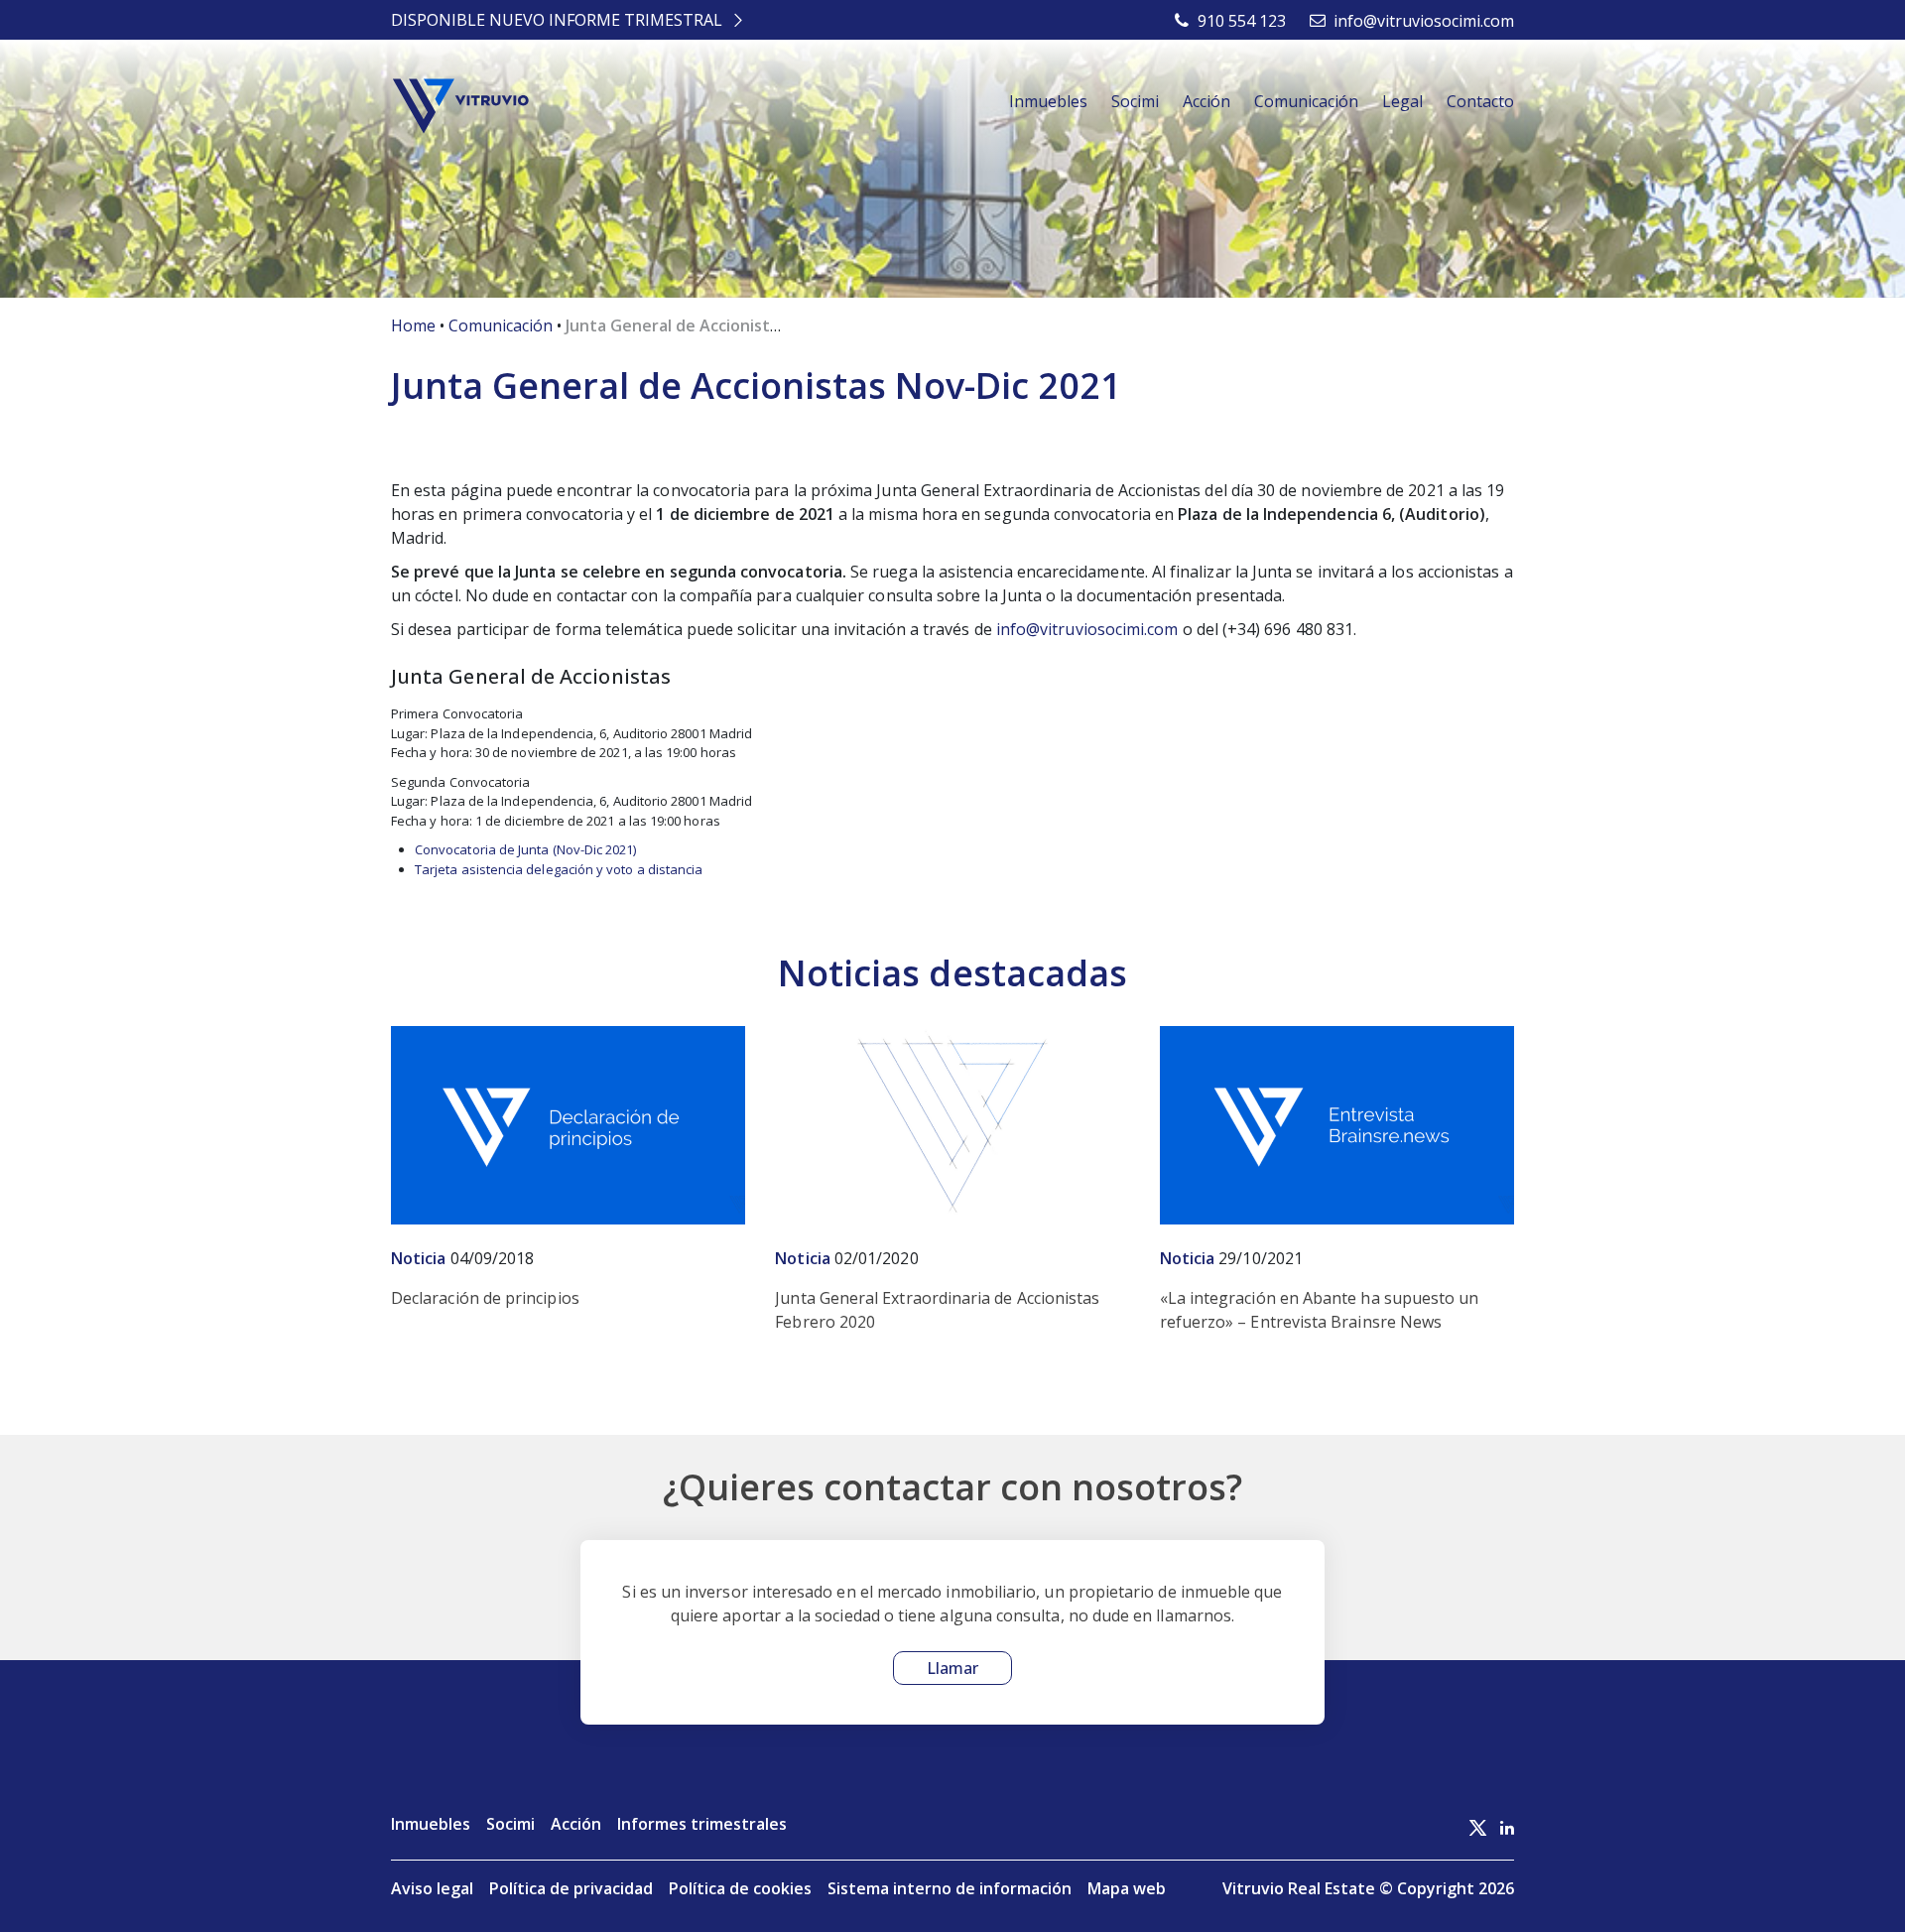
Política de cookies (740, 1888)
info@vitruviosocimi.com (1087, 629)
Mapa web (1127, 1888)
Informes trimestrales (702, 1824)
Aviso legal (432, 1888)
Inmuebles (1048, 101)
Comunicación (1306, 101)
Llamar (952, 1668)
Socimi (1135, 101)
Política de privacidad (571, 1888)
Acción (1206, 101)
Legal (1402, 101)
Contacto (1480, 101)
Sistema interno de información (950, 1888)
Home (413, 325)
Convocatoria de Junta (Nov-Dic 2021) (526, 849)
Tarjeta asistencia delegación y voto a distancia (559, 869)
